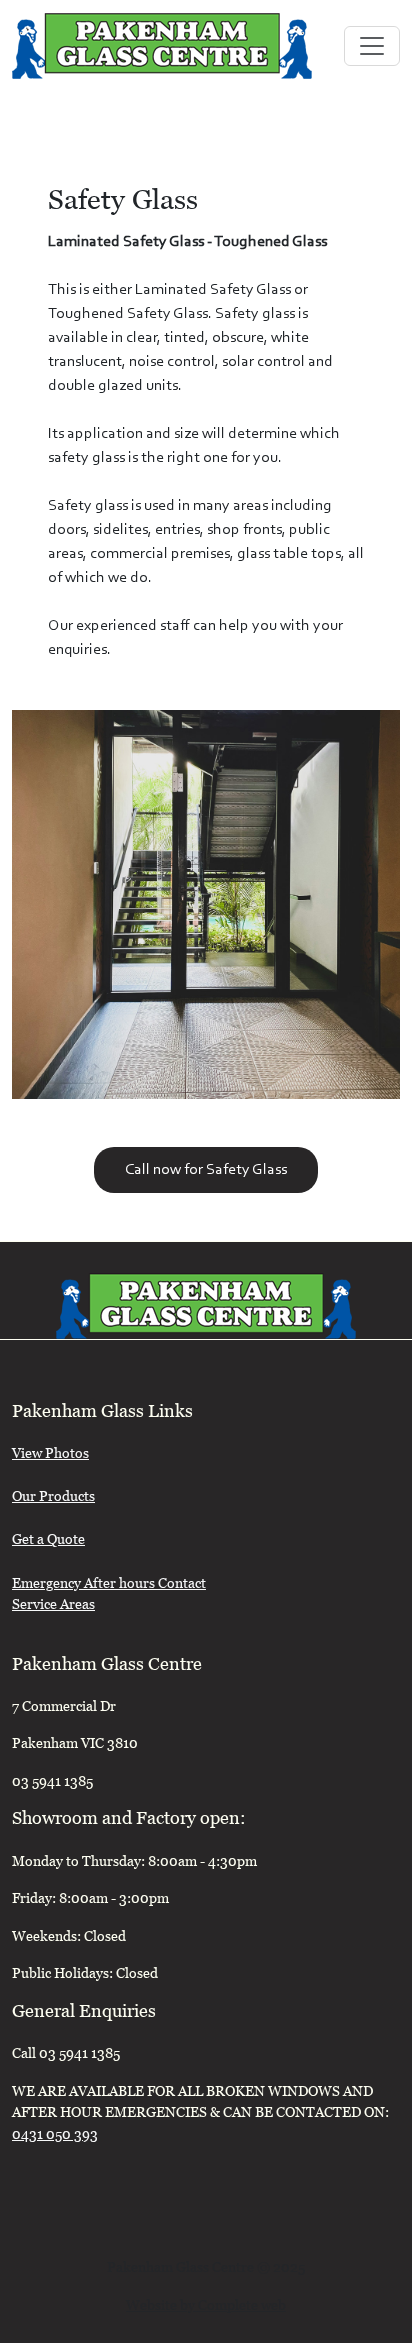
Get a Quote (48, 1541)
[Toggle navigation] (372, 46)
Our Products (53, 1498)
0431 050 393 (55, 2136)
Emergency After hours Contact (109, 1585)
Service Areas (53, 1606)
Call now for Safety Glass (206, 1170)
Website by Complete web (206, 2307)
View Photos (50, 1455)
